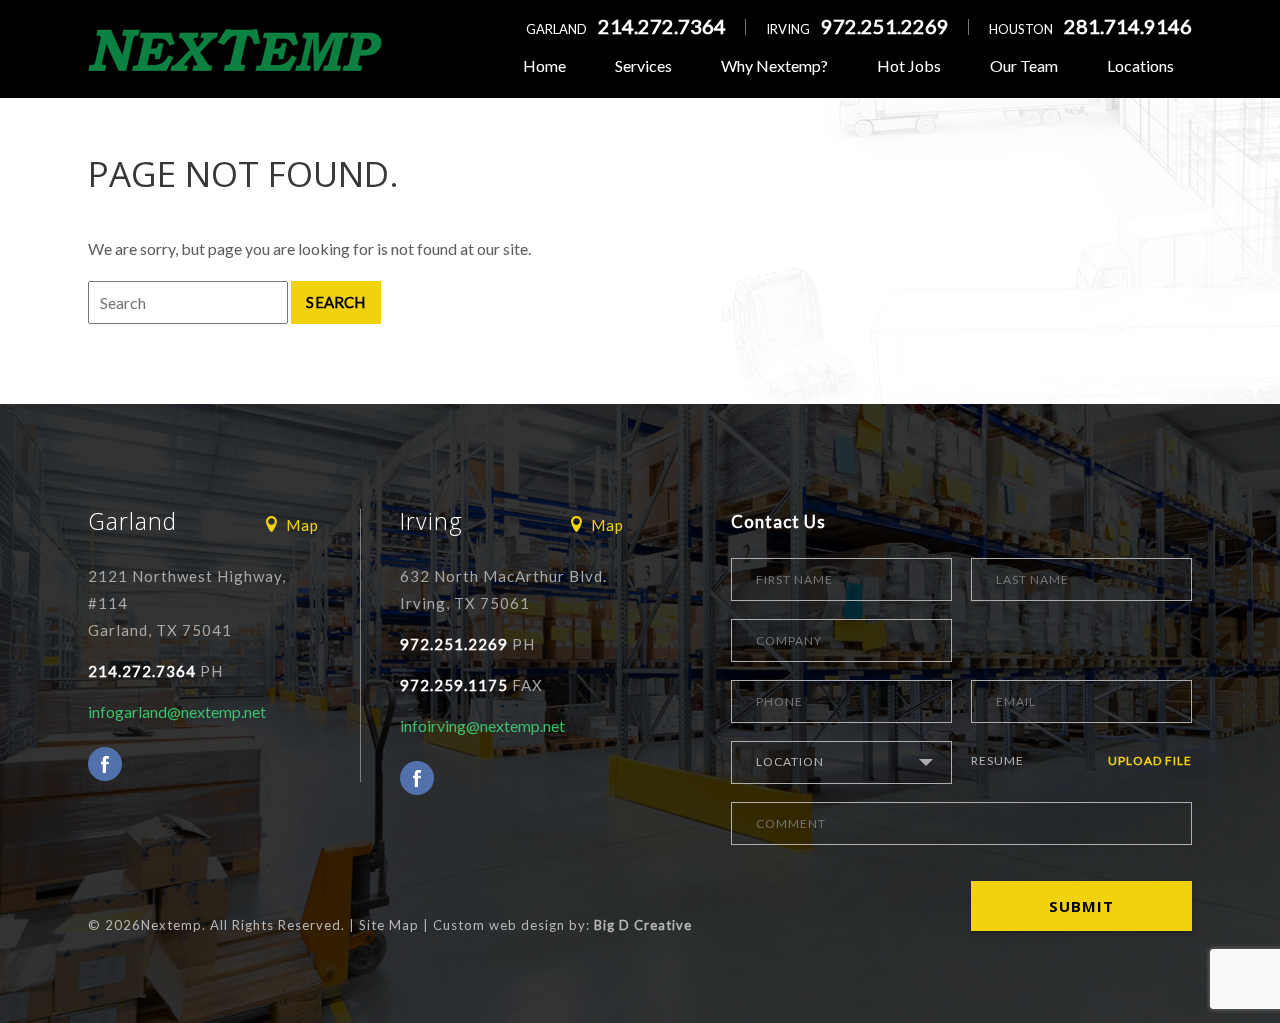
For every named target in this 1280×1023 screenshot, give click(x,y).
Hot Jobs (909, 65)
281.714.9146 (1128, 26)
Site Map (389, 925)
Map (302, 525)
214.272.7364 (662, 26)
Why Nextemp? (774, 65)
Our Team (1024, 65)
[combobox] (841, 762)
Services (643, 65)
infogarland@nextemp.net (177, 711)
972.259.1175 (454, 685)
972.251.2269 (885, 26)
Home (544, 65)
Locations (1140, 65)
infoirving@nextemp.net (482, 725)
